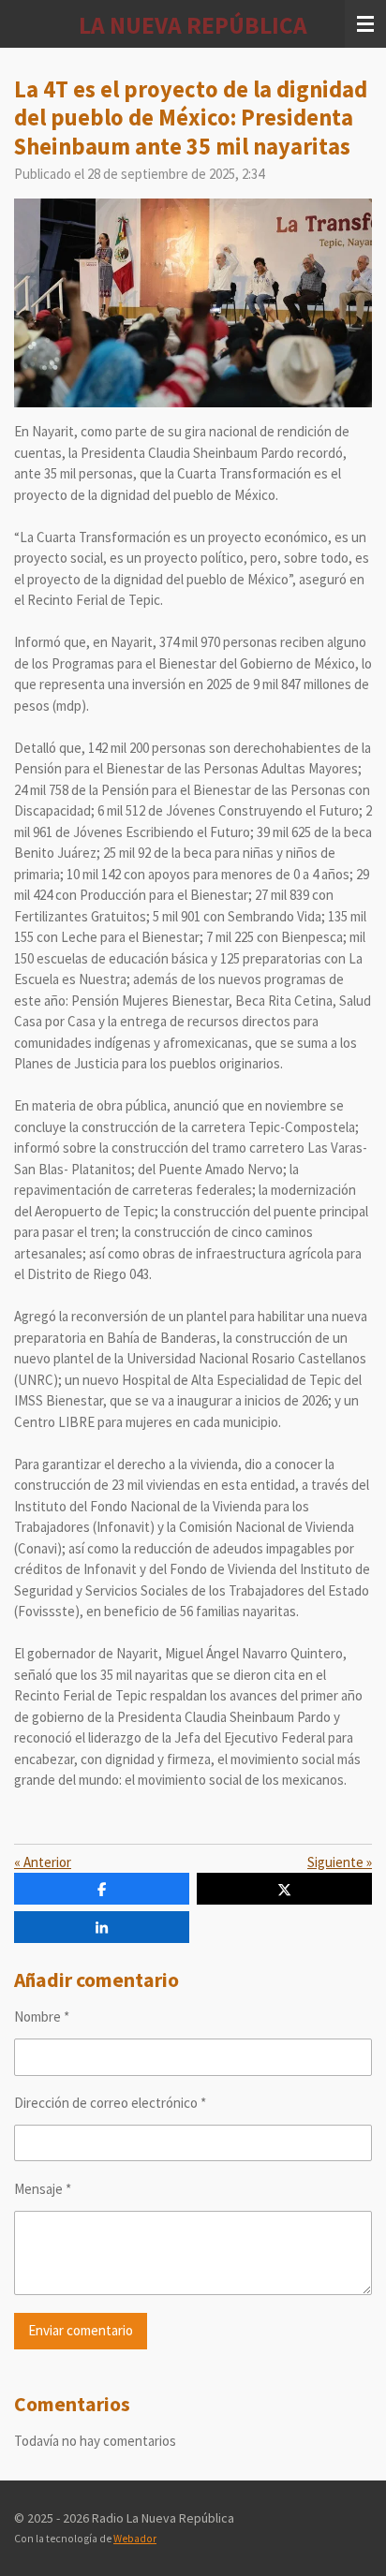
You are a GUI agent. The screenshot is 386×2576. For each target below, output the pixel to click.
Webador (135, 2539)
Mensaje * (43, 2189)
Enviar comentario (81, 2330)
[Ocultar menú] (365, 24)
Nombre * (42, 2017)
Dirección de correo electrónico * (110, 2103)
